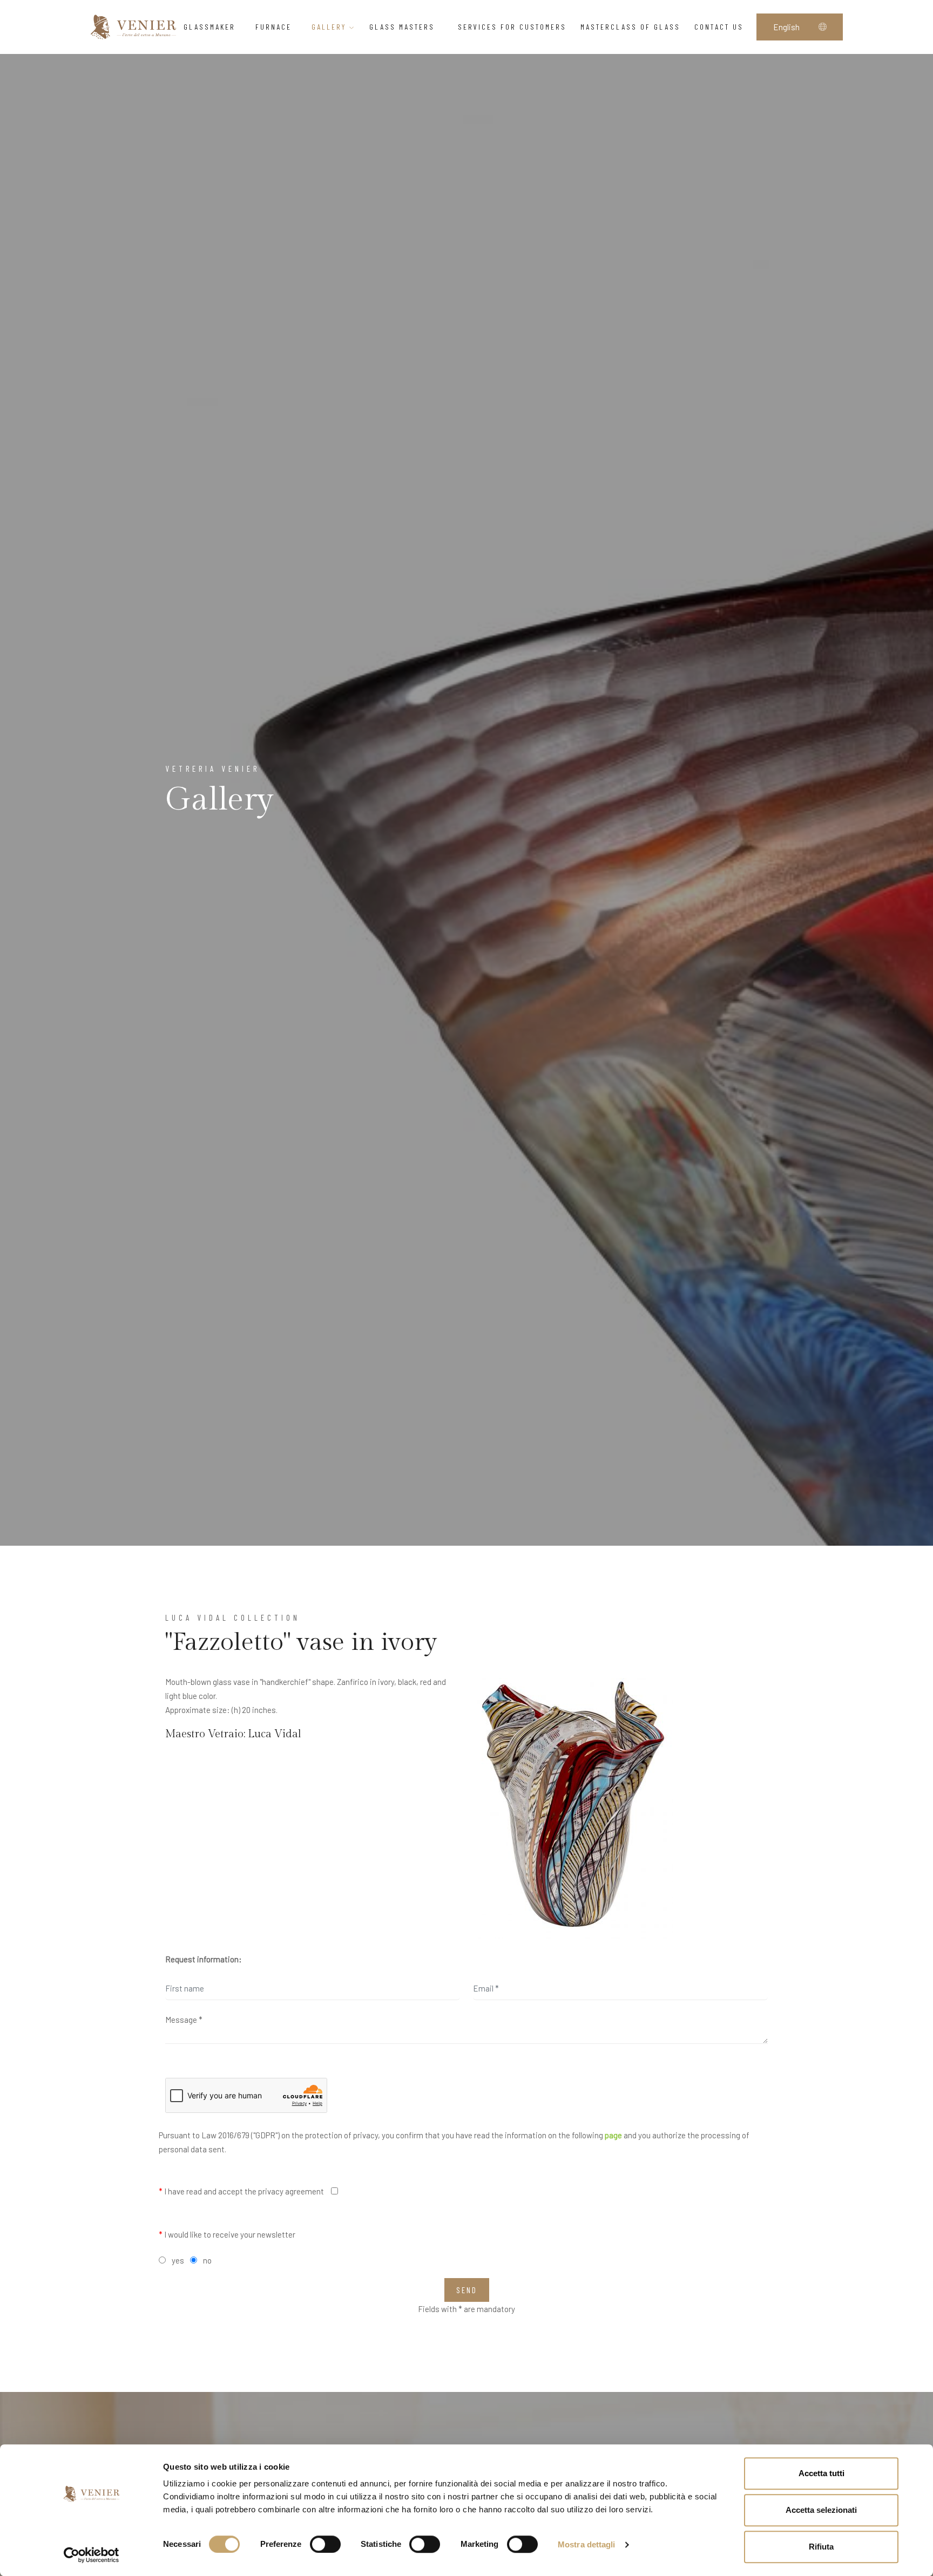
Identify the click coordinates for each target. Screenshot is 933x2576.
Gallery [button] (330, 27)
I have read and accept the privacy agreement (241, 2191)
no (207, 2260)
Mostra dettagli (587, 2544)
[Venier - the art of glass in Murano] (133, 27)
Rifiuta (821, 2547)
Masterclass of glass (630, 27)
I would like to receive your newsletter (227, 2234)
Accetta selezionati (821, 2510)
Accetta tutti (822, 2473)
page (613, 2135)
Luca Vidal (275, 1734)
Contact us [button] (719, 27)
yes (178, 2260)
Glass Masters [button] (404, 27)
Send (467, 2290)
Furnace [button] (273, 27)
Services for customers (512, 27)
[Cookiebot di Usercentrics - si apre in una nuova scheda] (92, 2555)
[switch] (325, 2544)
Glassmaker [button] (209, 27)
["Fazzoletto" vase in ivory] (573, 1804)
